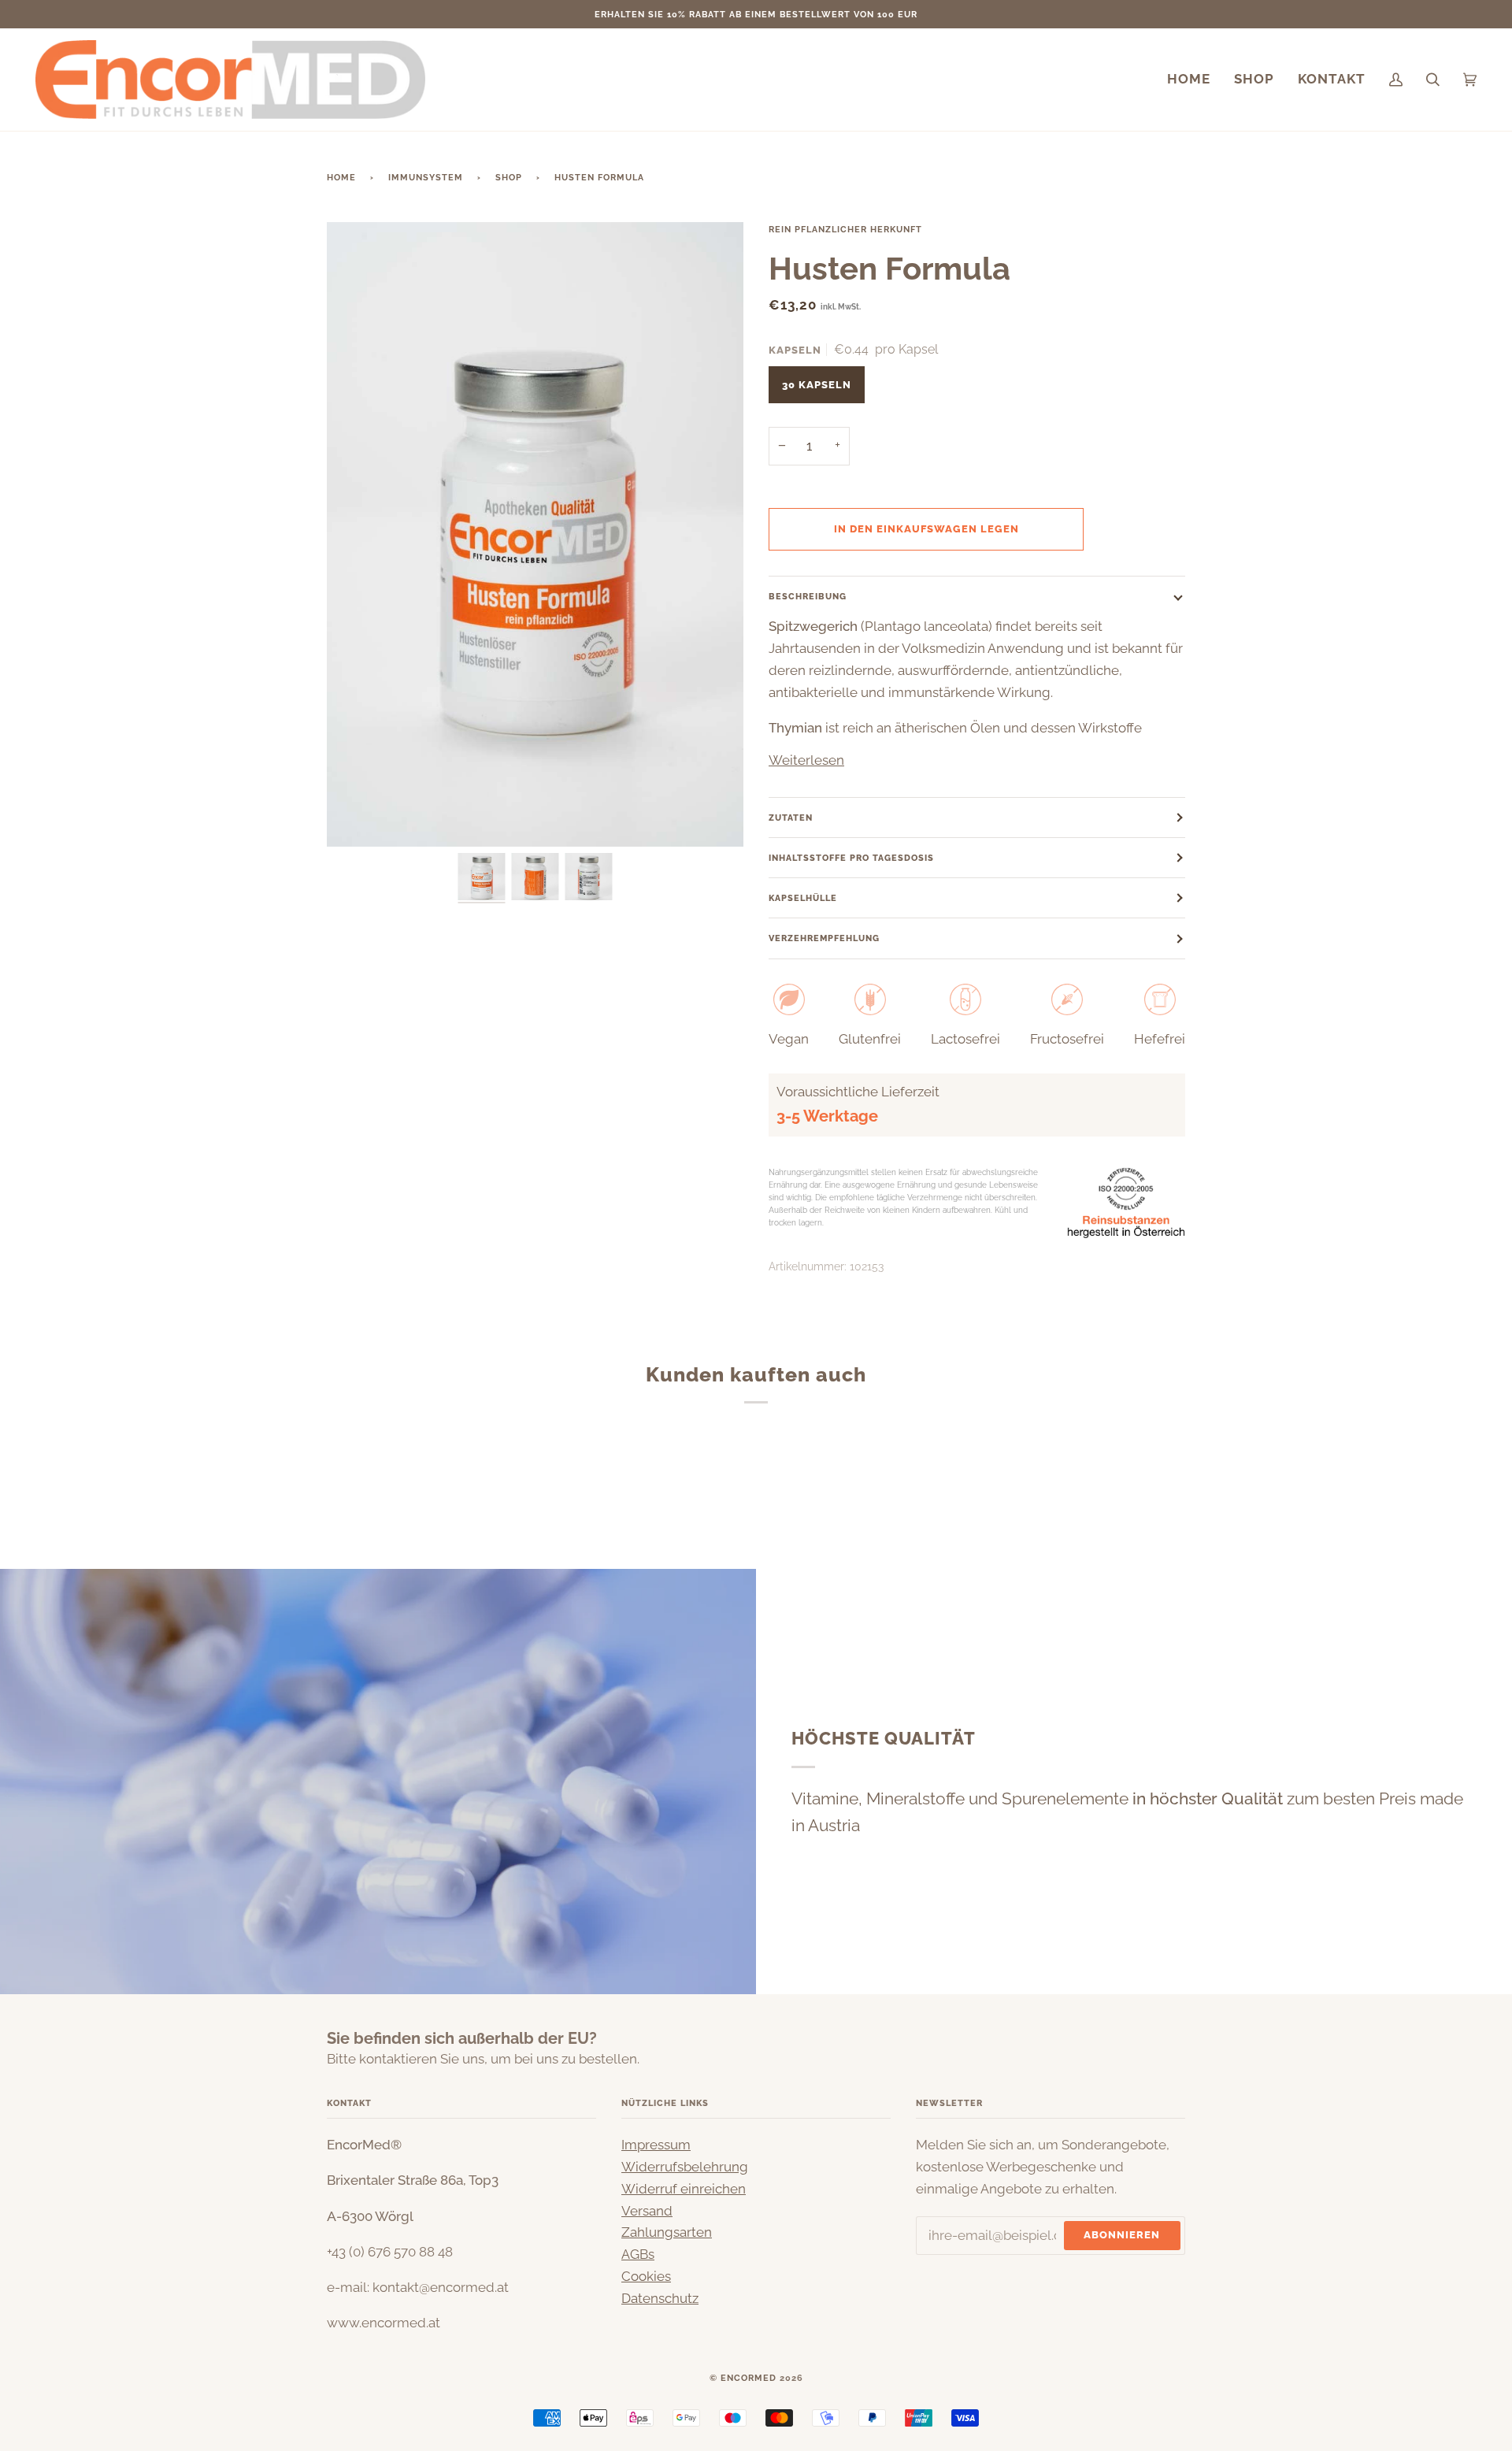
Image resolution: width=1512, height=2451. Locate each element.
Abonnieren (1122, 2234)
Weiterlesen (806, 760)
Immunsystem (426, 177)
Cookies (646, 2276)
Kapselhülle (803, 898)
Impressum (656, 2145)
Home (341, 177)
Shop (509, 177)
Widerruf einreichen (684, 2189)
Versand (647, 2211)
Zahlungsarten (667, 2232)
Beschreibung (808, 596)
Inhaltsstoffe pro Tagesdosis (851, 858)
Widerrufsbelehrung (685, 2167)
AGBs (638, 2254)
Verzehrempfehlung (824, 938)
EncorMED (749, 2378)
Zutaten (791, 818)
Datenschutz (660, 2298)
